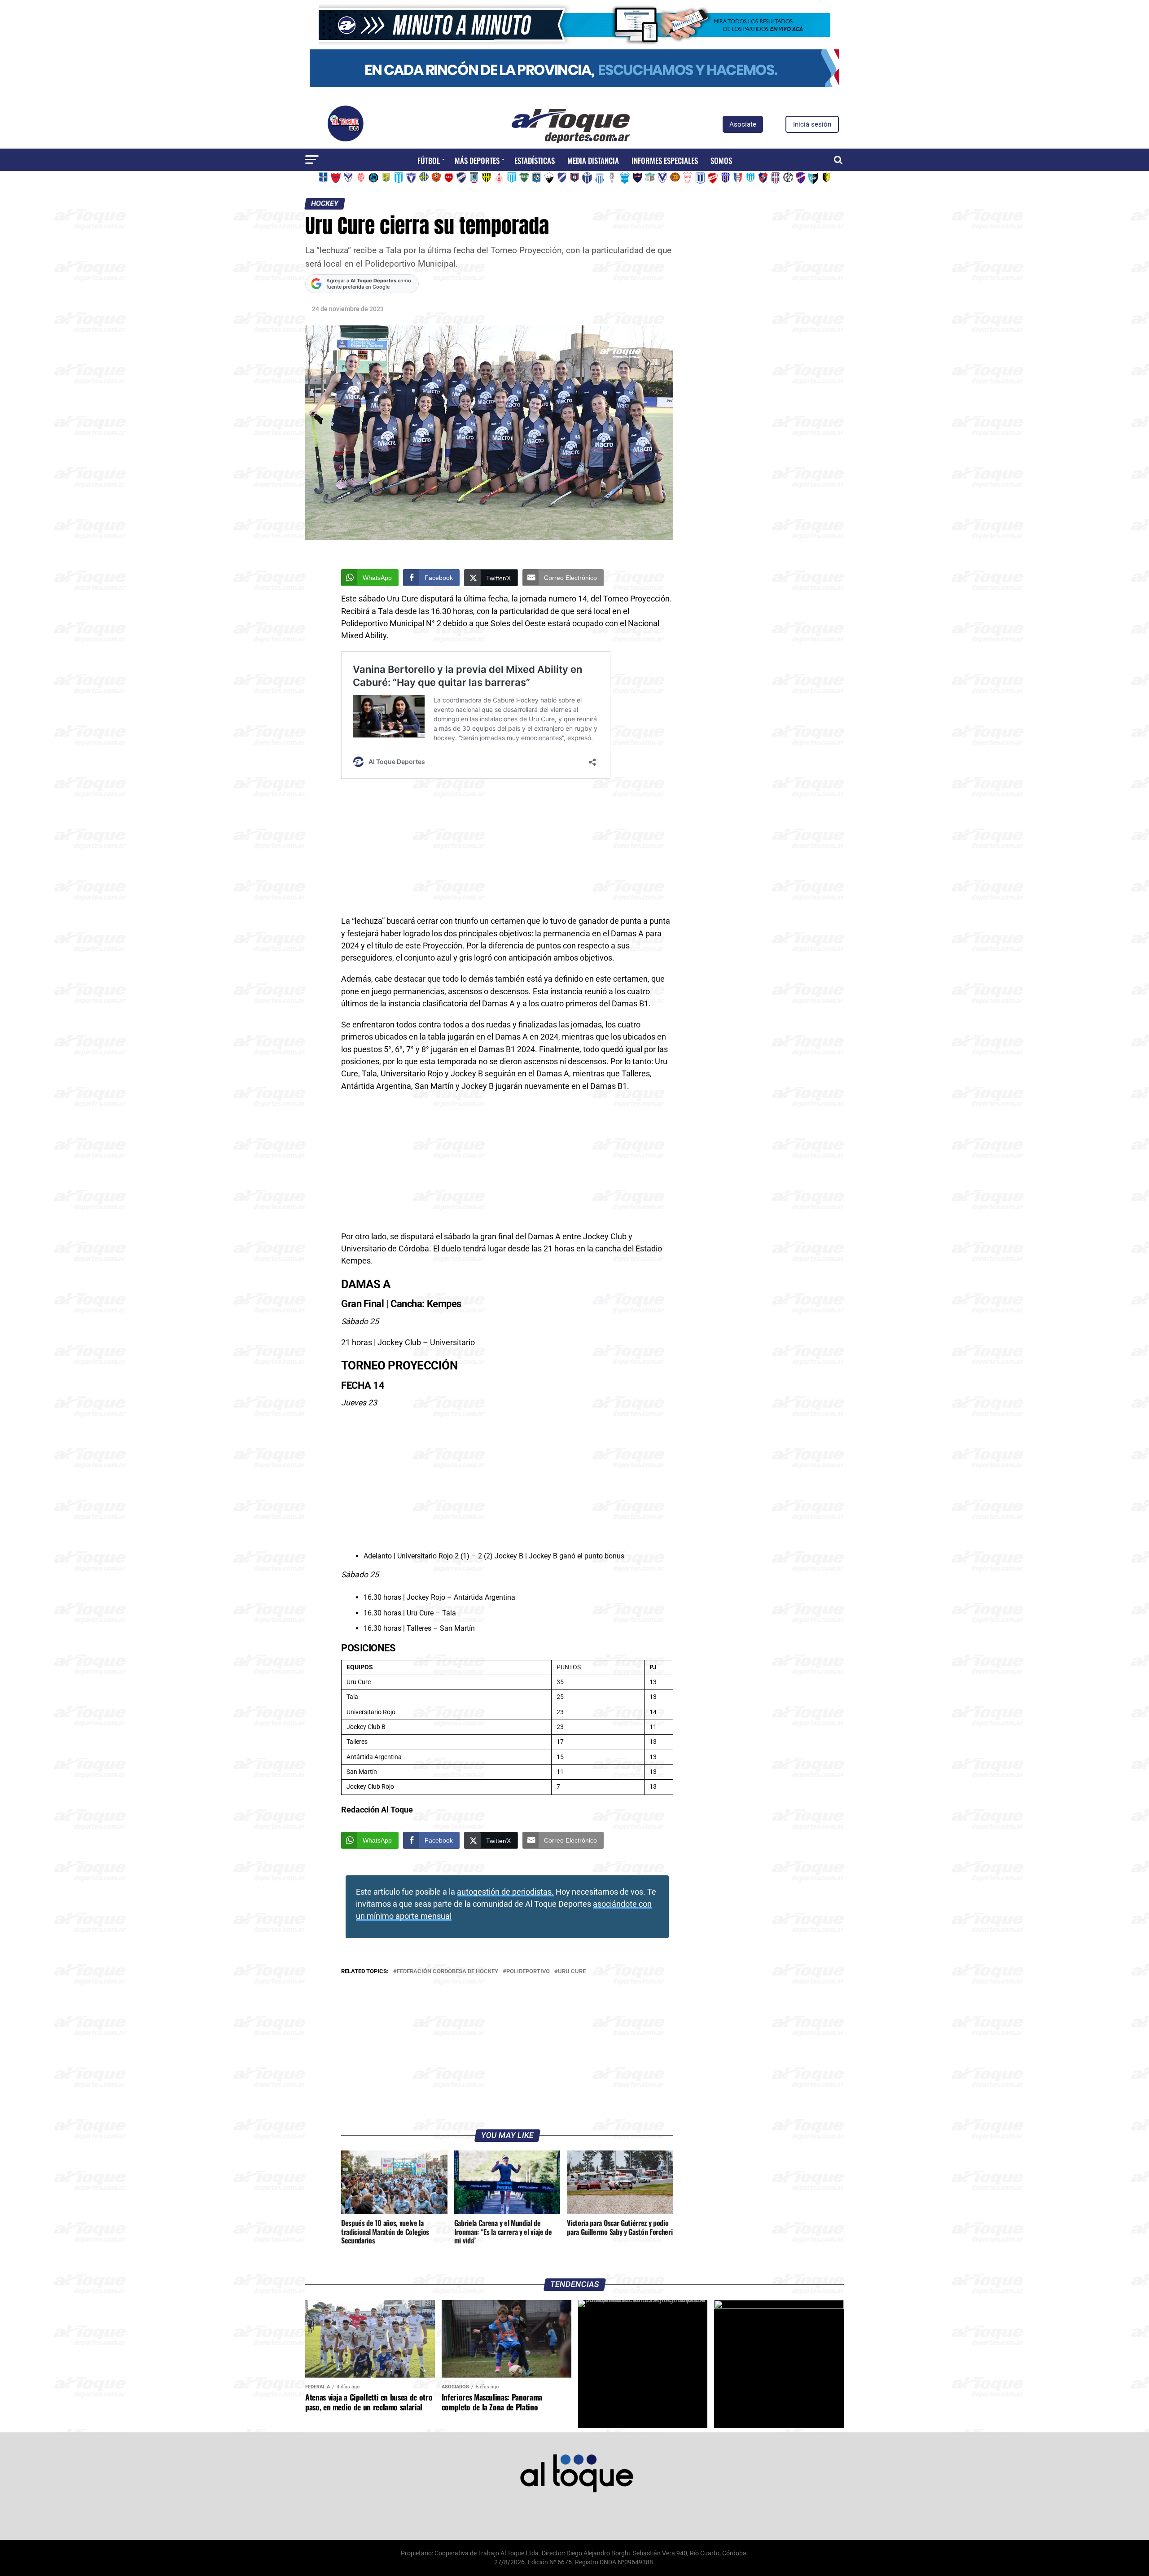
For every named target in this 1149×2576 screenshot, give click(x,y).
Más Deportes (477, 160)
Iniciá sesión (812, 124)
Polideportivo (528, 1972)
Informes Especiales (665, 160)
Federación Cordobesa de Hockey (447, 1972)
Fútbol (429, 160)
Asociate (743, 124)
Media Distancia (593, 160)
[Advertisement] (507, 849)
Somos (721, 160)
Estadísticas (535, 160)
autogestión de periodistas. (505, 1892)
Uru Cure (572, 1972)
